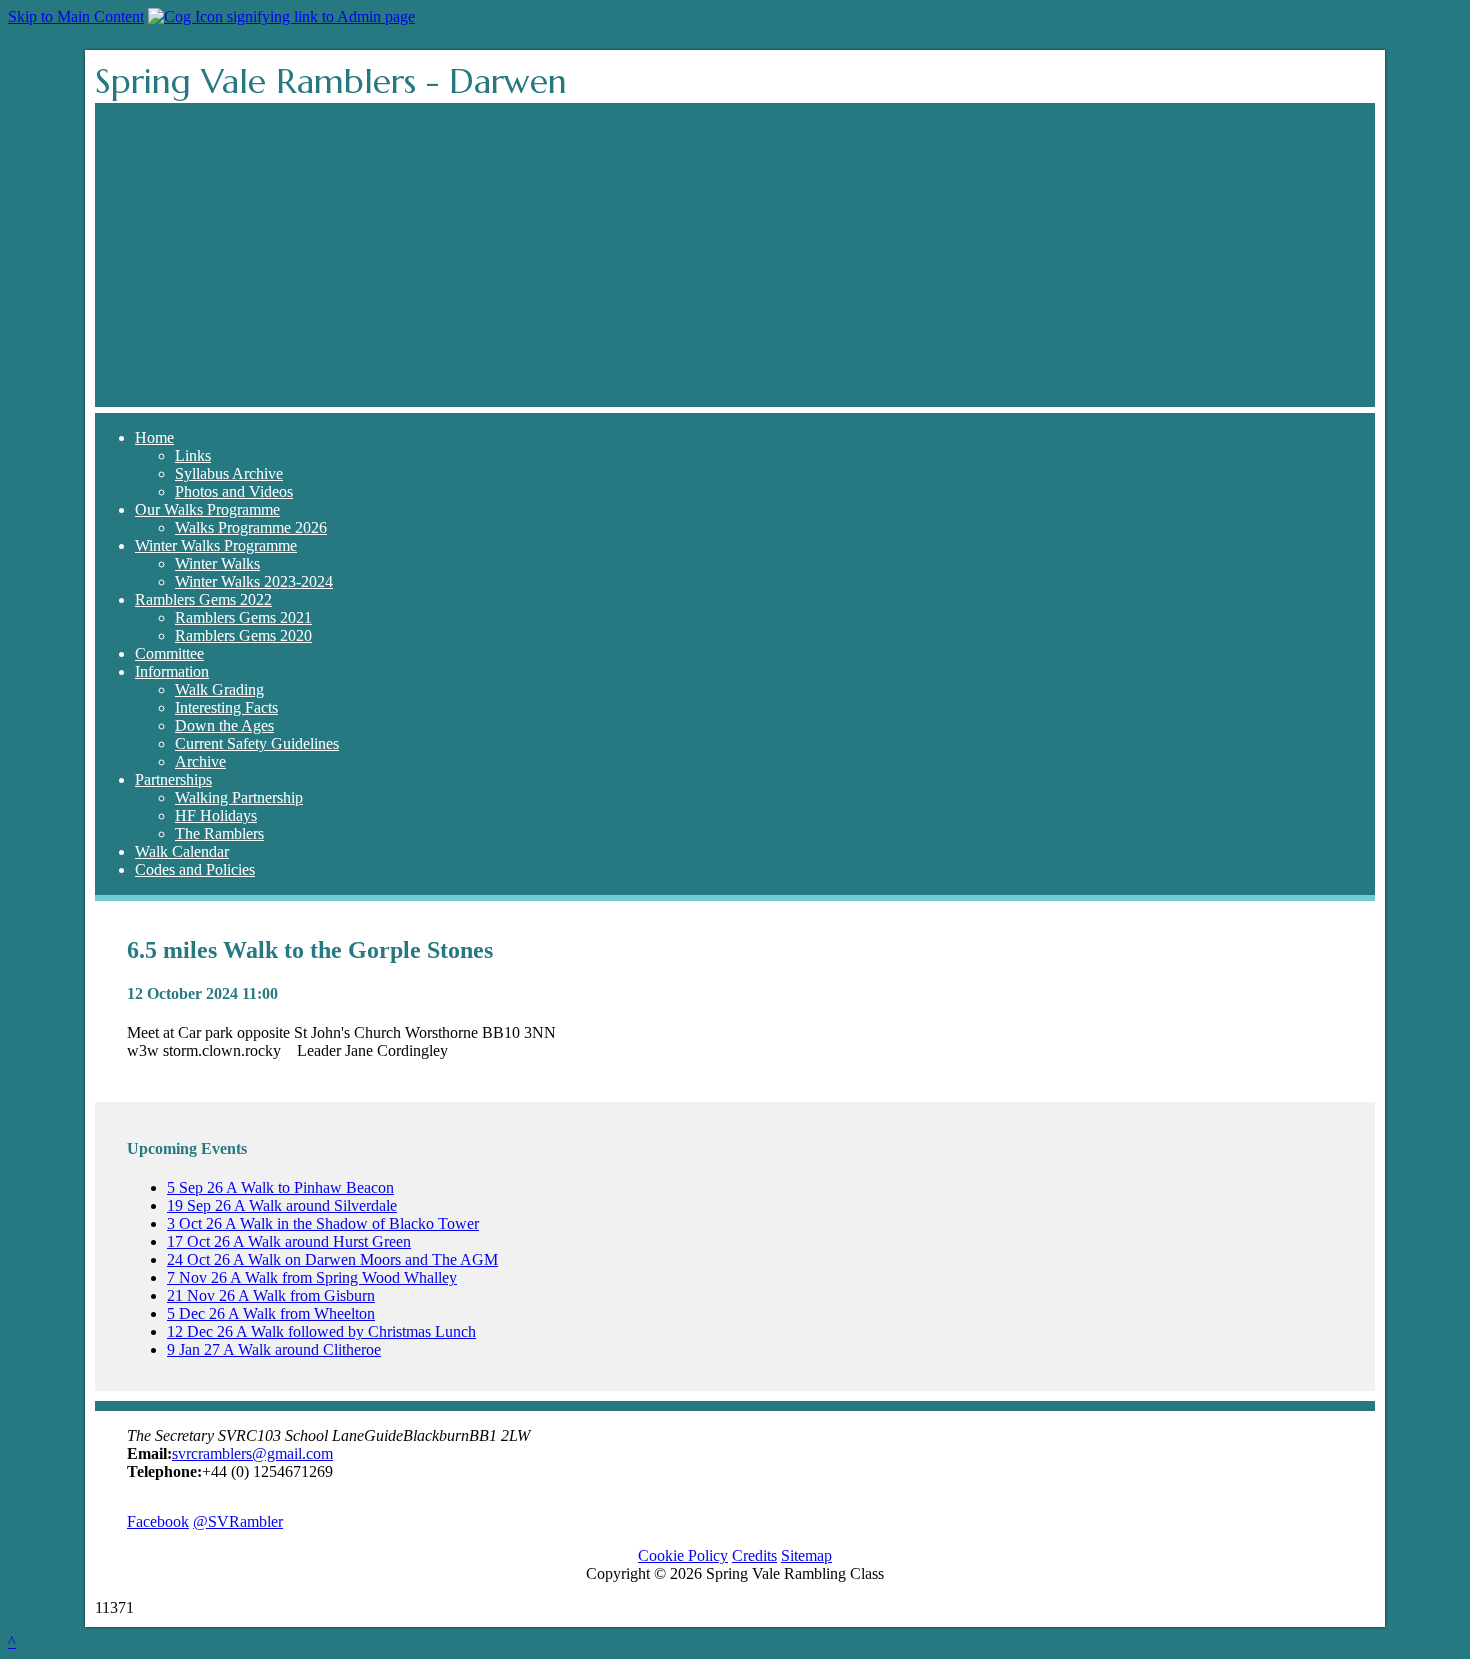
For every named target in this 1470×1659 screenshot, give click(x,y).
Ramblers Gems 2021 (243, 617)
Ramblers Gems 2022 (203, 599)
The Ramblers (219, 833)
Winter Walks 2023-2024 (254, 581)
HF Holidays (216, 815)
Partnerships (173, 779)
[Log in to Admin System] (281, 16)
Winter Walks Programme (216, 545)
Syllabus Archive (229, 473)
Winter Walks (217, 563)
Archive (200, 761)
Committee (169, 653)
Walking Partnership (239, 797)
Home (154, 437)
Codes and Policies (195, 869)
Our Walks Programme (207, 509)
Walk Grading (219, 689)
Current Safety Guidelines (257, 743)
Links (193, 455)
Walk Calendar (182, 851)
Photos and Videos (234, 491)
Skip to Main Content (76, 16)
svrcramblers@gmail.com (252, 1453)
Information (172, 671)
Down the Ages (224, 725)
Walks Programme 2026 (251, 527)
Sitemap (806, 1555)
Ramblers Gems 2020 (243, 635)
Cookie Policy (683, 1555)
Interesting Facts (226, 707)
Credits (754, 1555)
